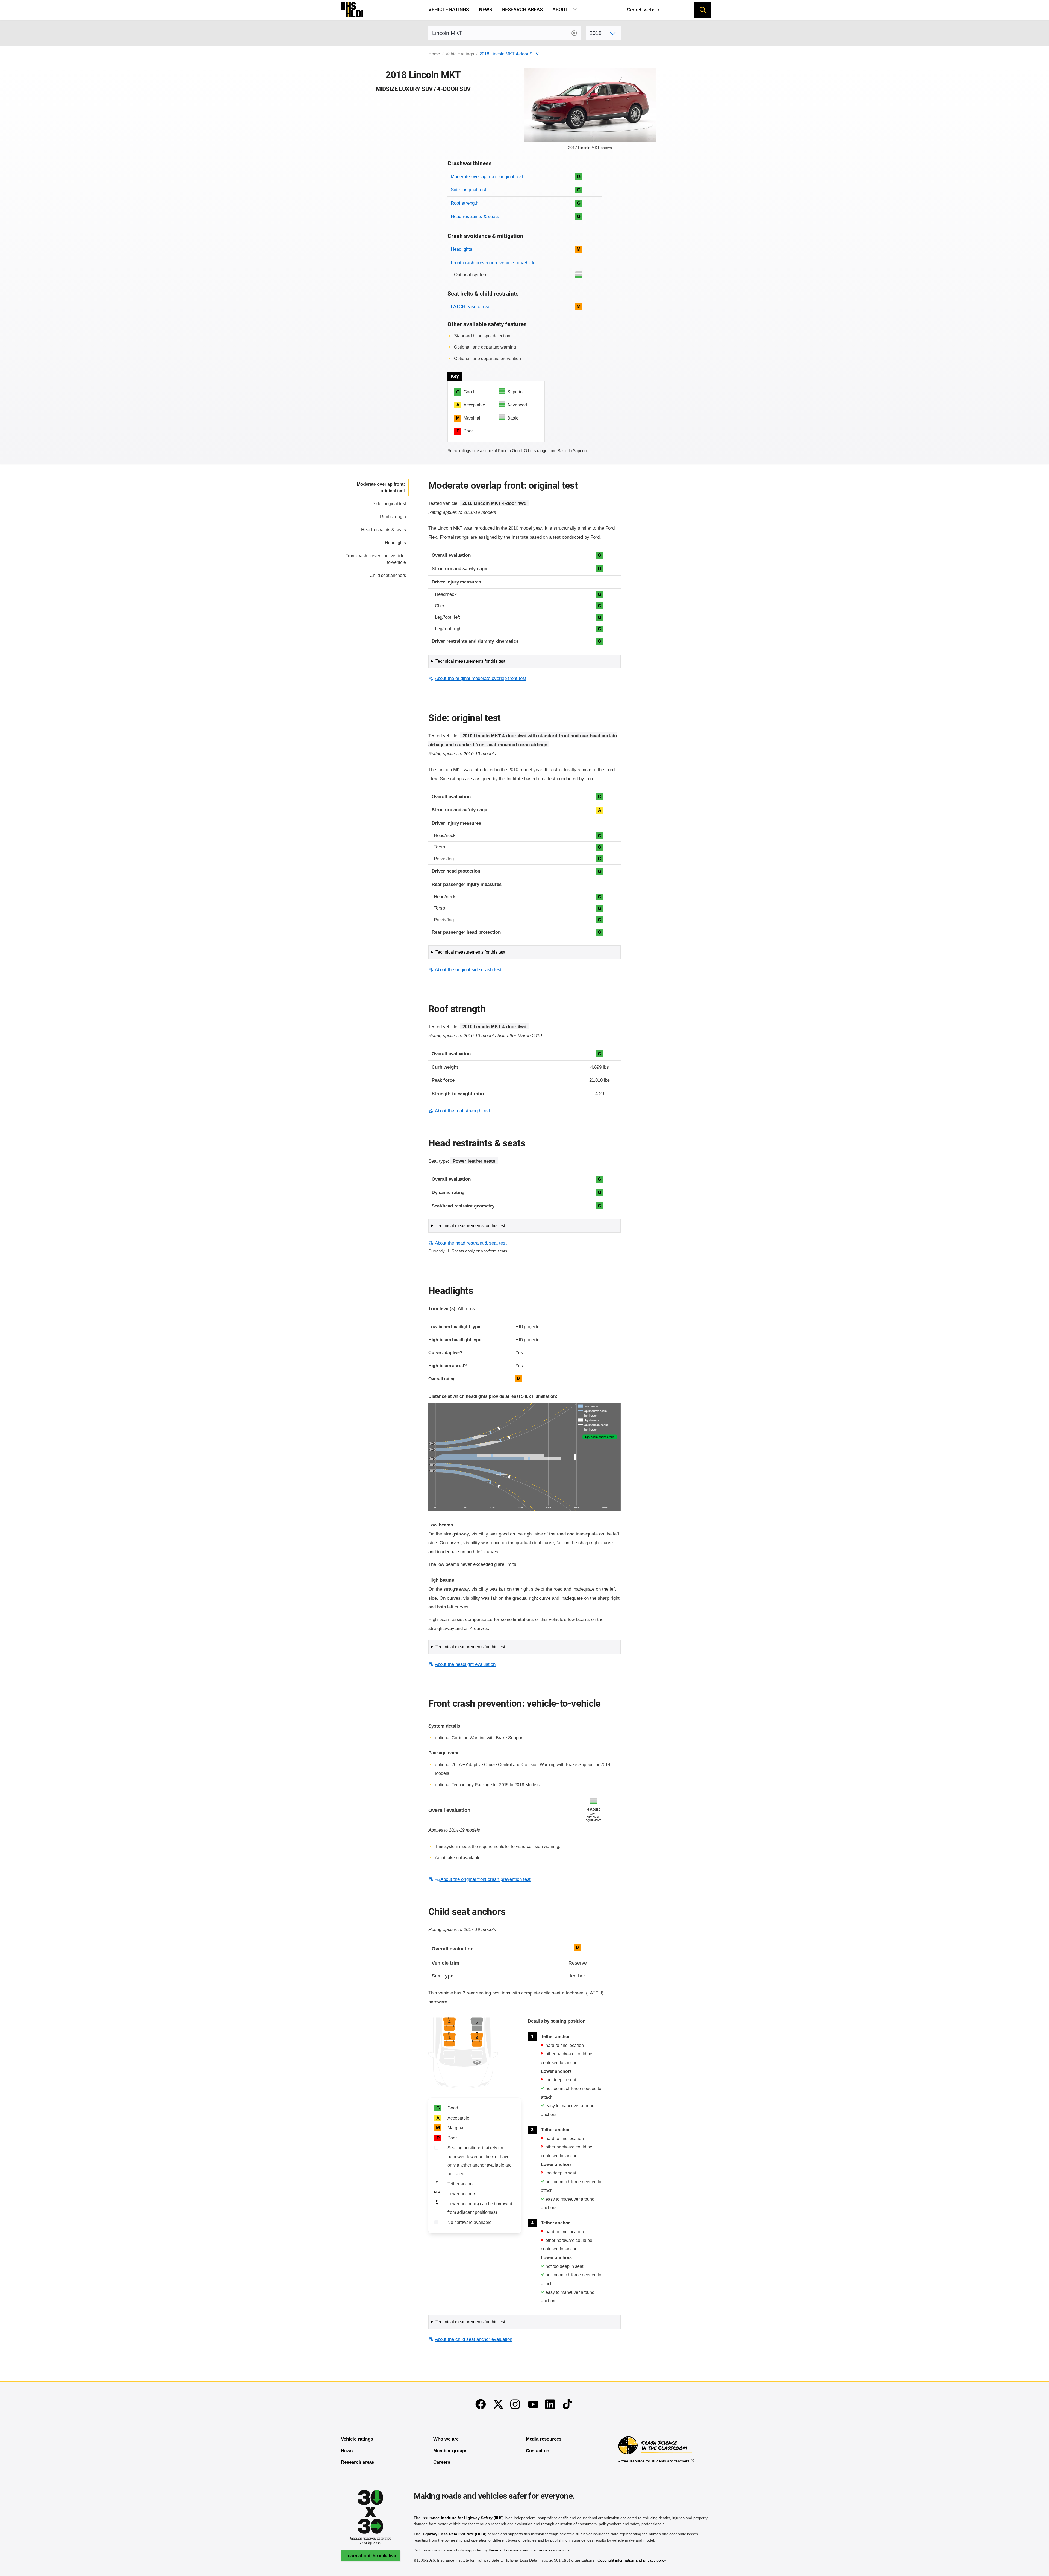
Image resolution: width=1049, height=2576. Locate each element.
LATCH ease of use (470, 307)
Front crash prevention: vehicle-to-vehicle (493, 263)
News (486, 10)
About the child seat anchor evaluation (474, 2339)
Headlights (462, 249)
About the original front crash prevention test (485, 1879)
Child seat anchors (388, 575)
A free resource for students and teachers (654, 2461)
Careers (442, 2462)
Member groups (450, 2451)
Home (434, 54)
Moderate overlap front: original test (487, 177)
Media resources (544, 2439)
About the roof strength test (462, 1111)
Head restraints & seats (475, 216)
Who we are (446, 2439)
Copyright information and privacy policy (632, 2560)
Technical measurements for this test (470, 661)
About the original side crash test (468, 970)
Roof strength (464, 203)
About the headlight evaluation (465, 1664)
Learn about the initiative (371, 2556)
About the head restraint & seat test (471, 1243)
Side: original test (468, 190)
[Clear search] (574, 33)
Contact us (538, 2451)
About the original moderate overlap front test (481, 678)
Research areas (522, 10)
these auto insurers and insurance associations (529, 2550)
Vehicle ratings (449, 10)
